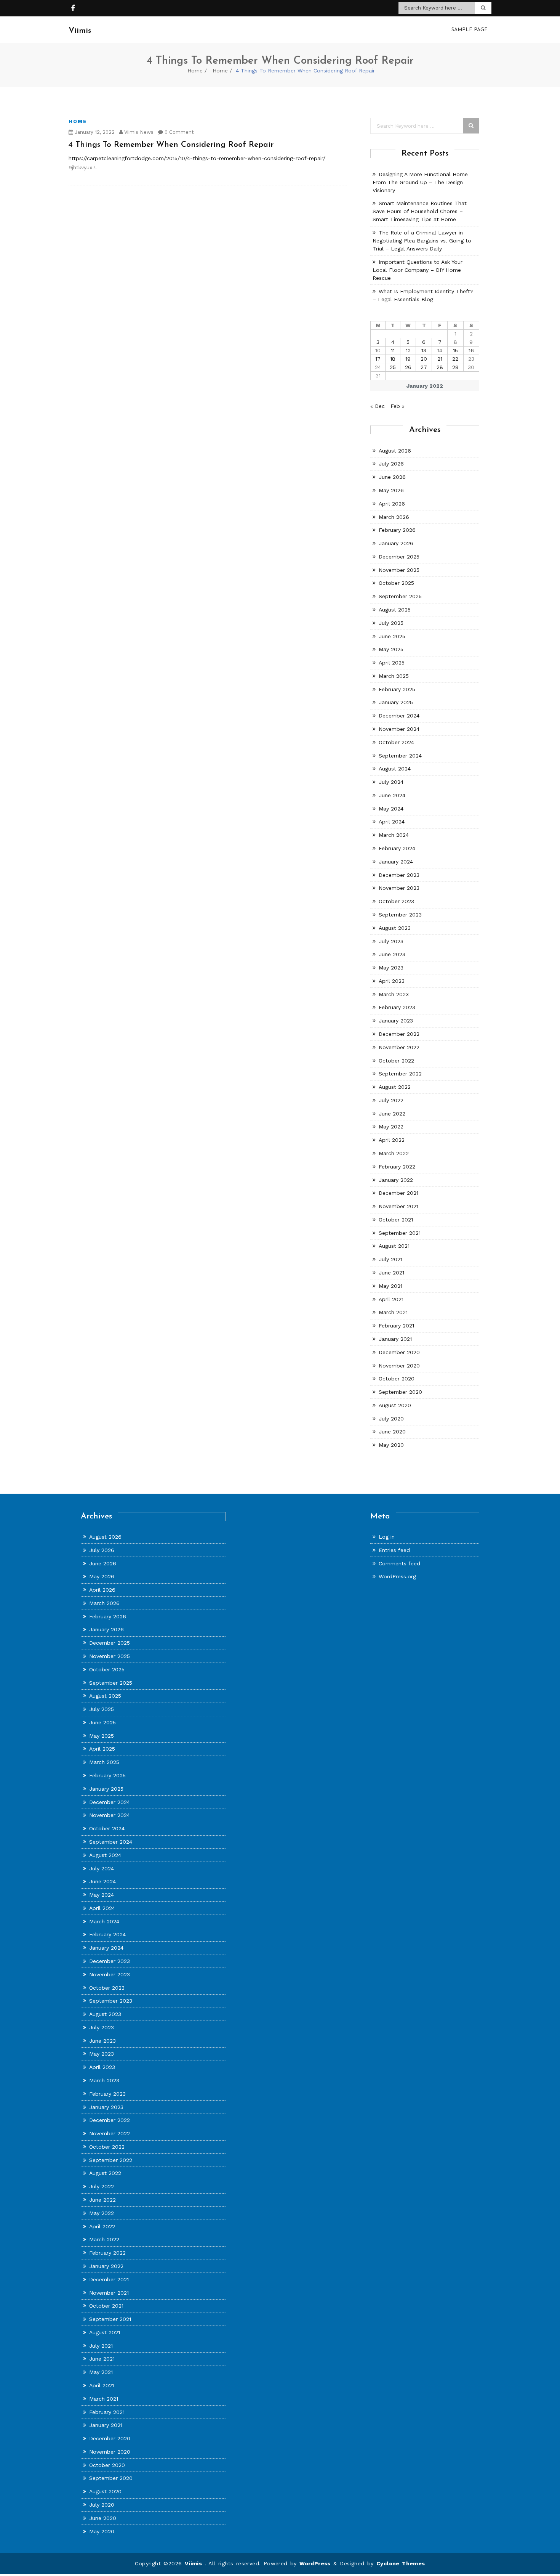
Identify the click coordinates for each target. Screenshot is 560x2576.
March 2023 (394, 994)
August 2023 (395, 928)
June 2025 (392, 636)
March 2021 (393, 1312)
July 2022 (391, 1100)
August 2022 (395, 1087)
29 (455, 367)
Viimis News (138, 132)
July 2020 (391, 1419)
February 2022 (397, 1167)
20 (424, 359)
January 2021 (395, 1339)
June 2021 (391, 1273)
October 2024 (396, 742)
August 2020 (395, 1405)
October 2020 (397, 1379)
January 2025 (396, 702)
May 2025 (391, 649)
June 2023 (392, 954)
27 (424, 367)
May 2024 (391, 809)
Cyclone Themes (401, 2563)
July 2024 (391, 782)
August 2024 (395, 769)
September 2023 (400, 915)
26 (408, 367)
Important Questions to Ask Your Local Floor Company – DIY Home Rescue (418, 270)
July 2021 (390, 1259)
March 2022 (394, 1153)
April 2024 (392, 822)
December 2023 (399, 875)
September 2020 (400, 1392)
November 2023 (399, 888)
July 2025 (391, 623)
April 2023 (392, 981)
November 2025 (399, 570)
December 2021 (398, 1193)
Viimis (195, 2563)
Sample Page (470, 30)
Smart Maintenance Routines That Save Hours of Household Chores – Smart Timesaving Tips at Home (420, 211)
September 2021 (400, 1233)
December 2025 (399, 557)
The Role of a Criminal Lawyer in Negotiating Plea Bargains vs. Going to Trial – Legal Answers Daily (422, 241)
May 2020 (391, 1445)
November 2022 (399, 1047)
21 (440, 359)
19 (408, 359)
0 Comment (178, 132)
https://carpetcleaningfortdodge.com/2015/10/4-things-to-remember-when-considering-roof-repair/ (197, 158)
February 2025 (397, 689)
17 (378, 359)
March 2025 (394, 676)
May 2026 (391, 490)
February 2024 (397, 848)
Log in (387, 1537)
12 (408, 350)
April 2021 (391, 1299)
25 (393, 367)
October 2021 (396, 1220)
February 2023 (397, 1007)
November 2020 (399, 1366)
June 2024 (392, 795)
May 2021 (390, 1286)
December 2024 (399, 716)
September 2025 (400, 596)
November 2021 (398, 1206)
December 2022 (399, 1034)
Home (195, 71)
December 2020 (399, 1352)
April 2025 (392, 663)
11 (393, 350)
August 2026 (395, 451)
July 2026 (391, 464)
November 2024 (399, 729)
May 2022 (391, 1127)
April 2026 (392, 504)
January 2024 (396, 862)
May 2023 (391, 968)
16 (471, 350)
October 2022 (396, 1061)
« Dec (378, 406)
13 (424, 350)
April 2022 (392, 1140)
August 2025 (395, 610)
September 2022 (400, 1074)
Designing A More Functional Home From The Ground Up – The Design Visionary (420, 182)
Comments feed (399, 1563)
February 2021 (396, 1326)
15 (455, 350)
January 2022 (396, 1180)
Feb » (398, 406)
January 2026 (396, 543)
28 (440, 367)
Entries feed (394, 1550)
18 (393, 359)
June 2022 (392, 1114)
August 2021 (394, 1246)
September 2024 (400, 756)
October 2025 (396, 583)
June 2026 (392, 477)
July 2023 (391, 941)
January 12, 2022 (94, 132)
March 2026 (394, 517)
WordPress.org (397, 1576)
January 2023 (396, 1021)
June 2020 (392, 1432)
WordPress (315, 2563)
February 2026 (397, 530)
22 (455, 359)
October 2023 (396, 901)
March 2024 (394, 835)
